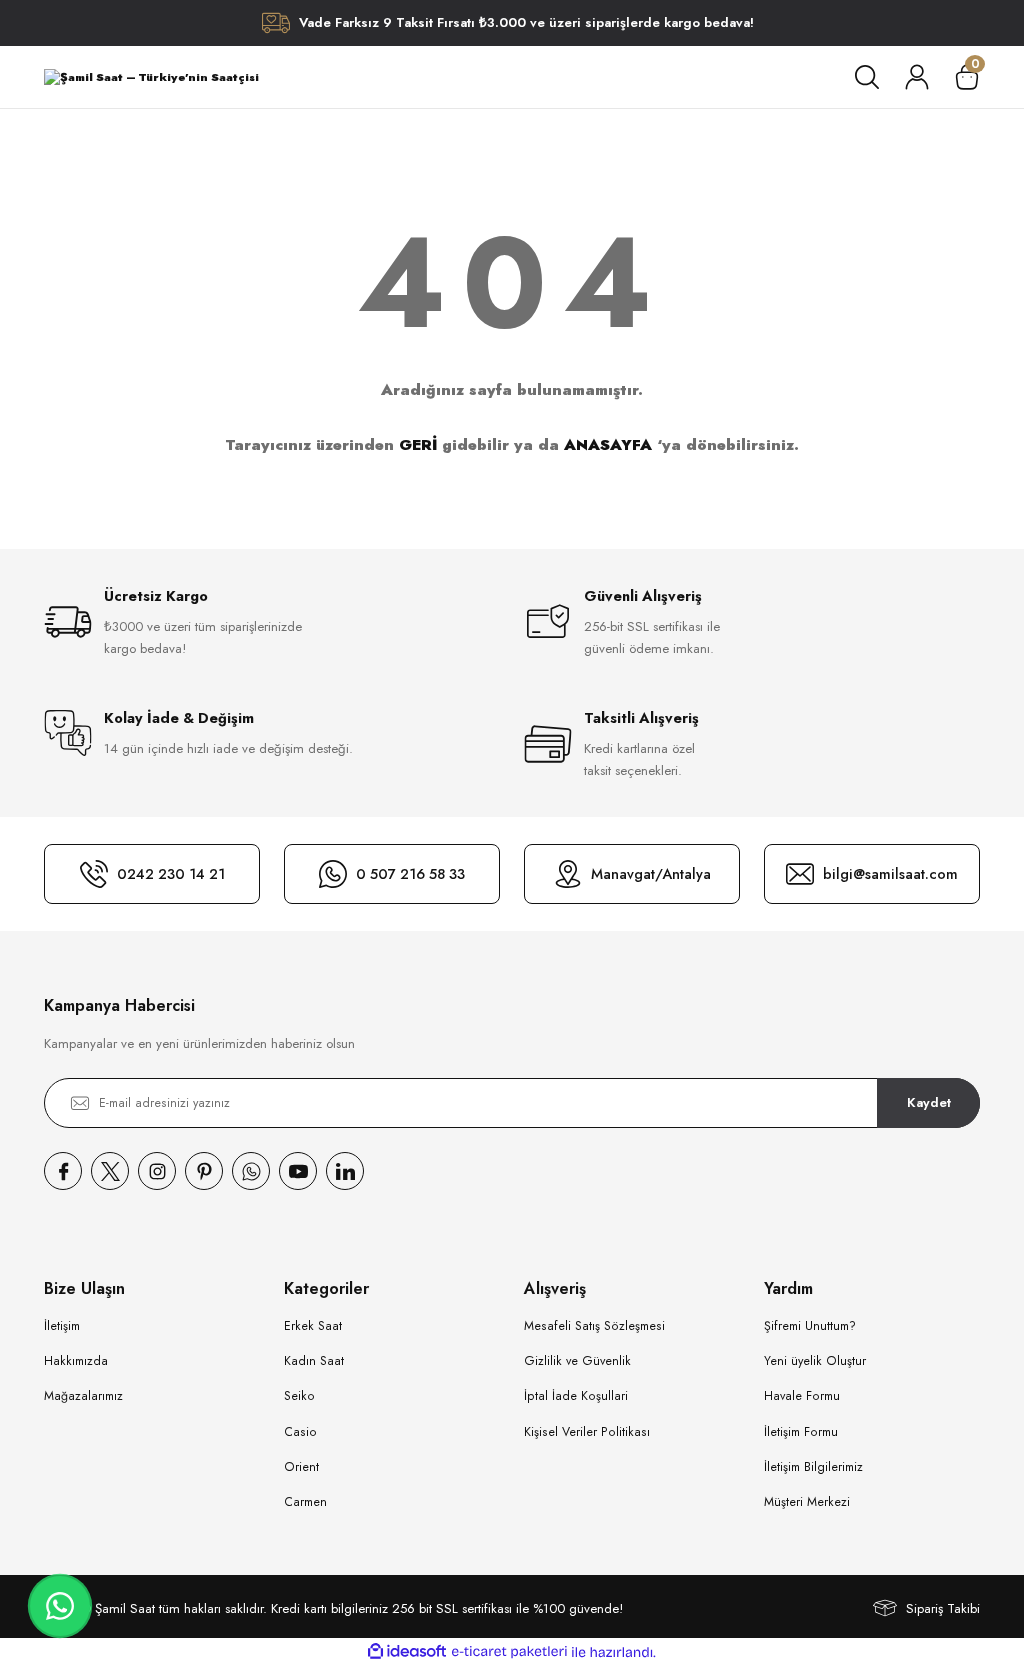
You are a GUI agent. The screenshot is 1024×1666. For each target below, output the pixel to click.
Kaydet (929, 1102)
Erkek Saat (313, 1326)
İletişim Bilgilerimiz (813, 1467)
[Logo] (151, 77)
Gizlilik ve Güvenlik (577, 1361)
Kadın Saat (314, 1361)
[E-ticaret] (509, 1652)
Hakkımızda (76, 1361)
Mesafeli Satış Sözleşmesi (594, 1326)
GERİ (418, 445)
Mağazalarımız (83, 1396)
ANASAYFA (608, 445)
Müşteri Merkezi (807, 1502)
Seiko (299, 1396)
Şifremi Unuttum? (810, 1326)
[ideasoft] (407, 1652)
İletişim (62, 1326)
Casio (300, 1432)
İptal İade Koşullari (576, 1396)
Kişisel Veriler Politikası (587, 1432)
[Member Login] (917, 77)
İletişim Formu (801, 1432)
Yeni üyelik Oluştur (815, 1361)
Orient (301, 1467)
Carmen (305, 1502)
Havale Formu (802, 1396)
